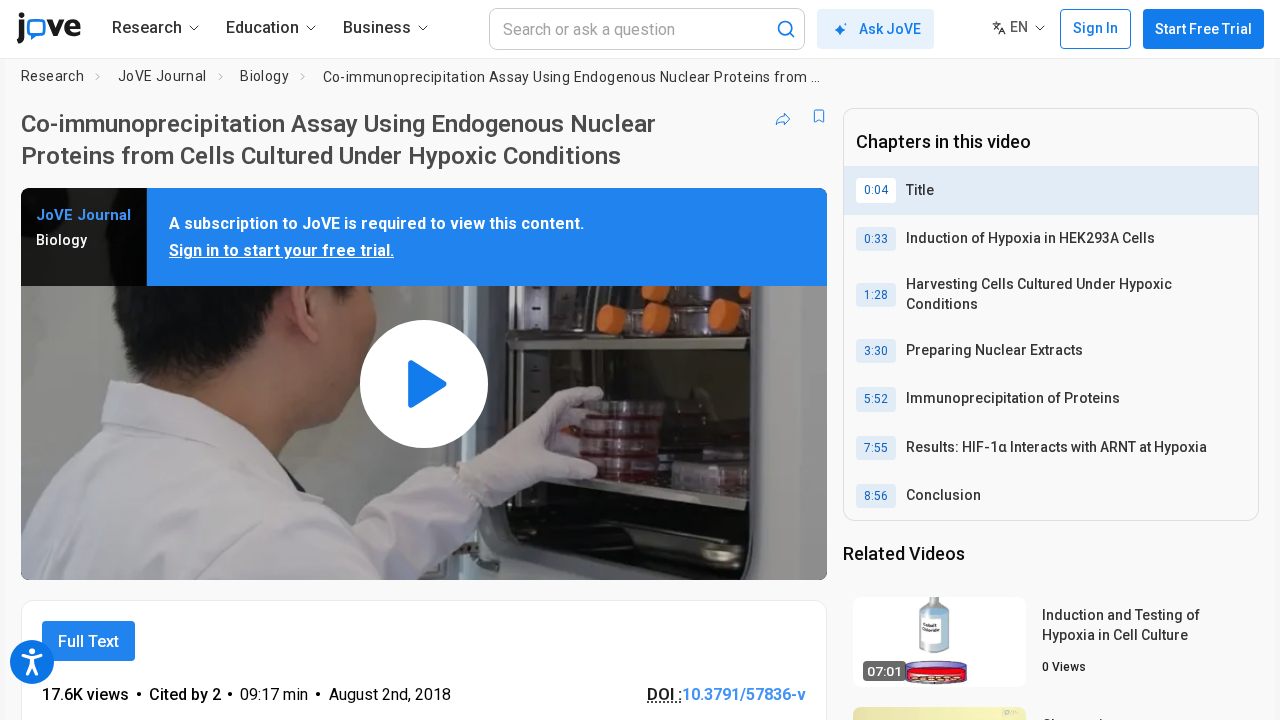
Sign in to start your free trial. (281, 250)
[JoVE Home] (48, 28)
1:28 (876, 295)
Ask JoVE (890, 29)
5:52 (876, 399)
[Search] (786, 29)
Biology (264, 76)
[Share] (783, 116)
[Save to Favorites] (819, 116)
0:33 (876, 239)
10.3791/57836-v (744, 694)
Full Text (88, 641)
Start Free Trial (1203, 29)
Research (52, 76)
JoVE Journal (162, 76)
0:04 (876, 190)
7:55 (876, 448)
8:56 (876, 496)
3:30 (876, 351)
